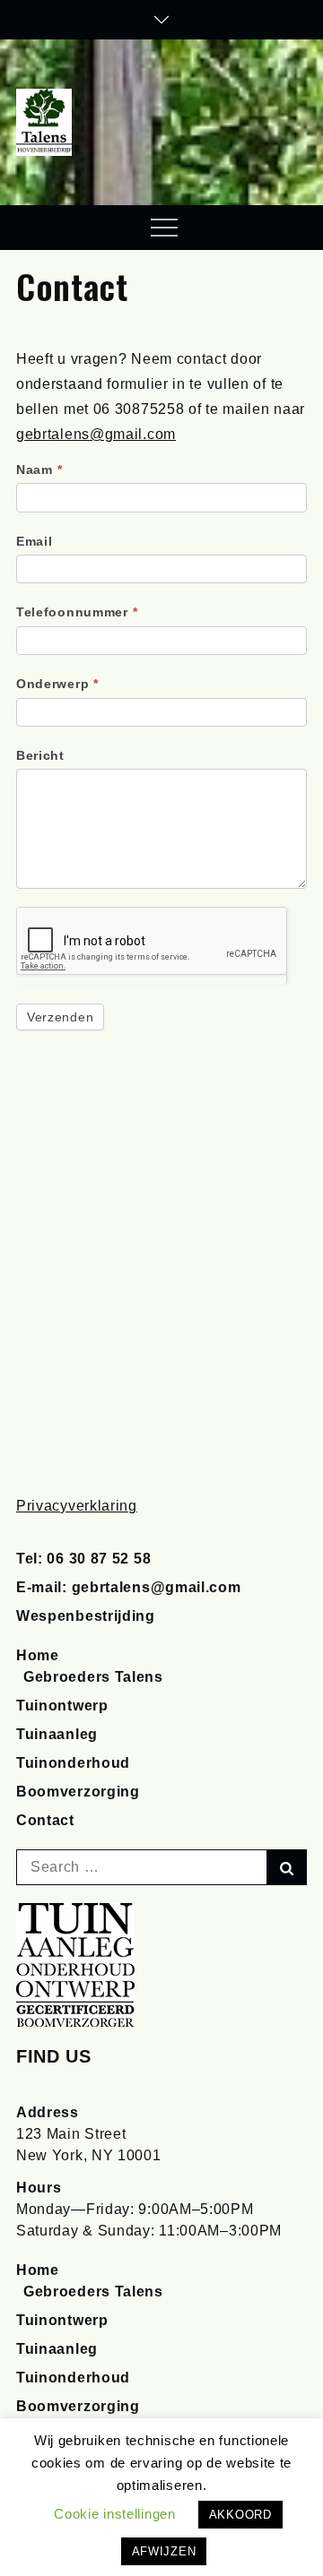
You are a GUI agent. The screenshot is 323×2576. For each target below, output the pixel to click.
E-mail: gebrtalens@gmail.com (129, 1587)
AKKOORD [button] (240, 2515)
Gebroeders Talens (93, 1677)
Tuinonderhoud (73, 1763)
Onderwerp (57, 684)
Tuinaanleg (57, 1734)
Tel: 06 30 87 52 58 (83, 1559)
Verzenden (60, 1017)
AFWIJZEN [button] (164, 2551)
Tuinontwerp (62, 1706)
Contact (45, 1820)
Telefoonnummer (77, 612)
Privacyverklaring (77, 1506)
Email (35, 541)
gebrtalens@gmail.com (96, 434)
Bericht (40, 755)
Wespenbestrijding (86, 1616)
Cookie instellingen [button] (114, 2514)
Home (38, 1655)
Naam (39, 470)
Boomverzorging (78, 1792)
